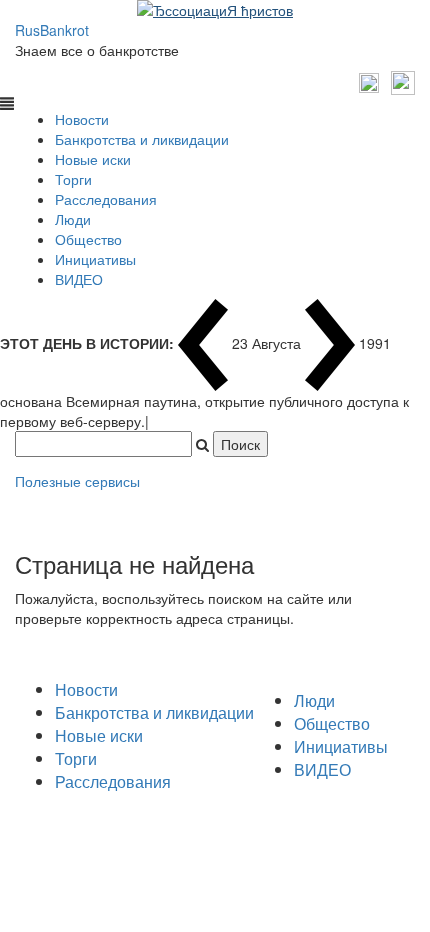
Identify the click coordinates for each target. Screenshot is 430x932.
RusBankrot (52, 30)
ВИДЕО (79, 279)
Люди (73, 219)
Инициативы (95, 259)
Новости (82, 119)
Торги (73, 179)
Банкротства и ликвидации (142, 139)
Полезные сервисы (77, 481)
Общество (88, 239)
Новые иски (93, 159)
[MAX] (371, 81)
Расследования (106, 199)
